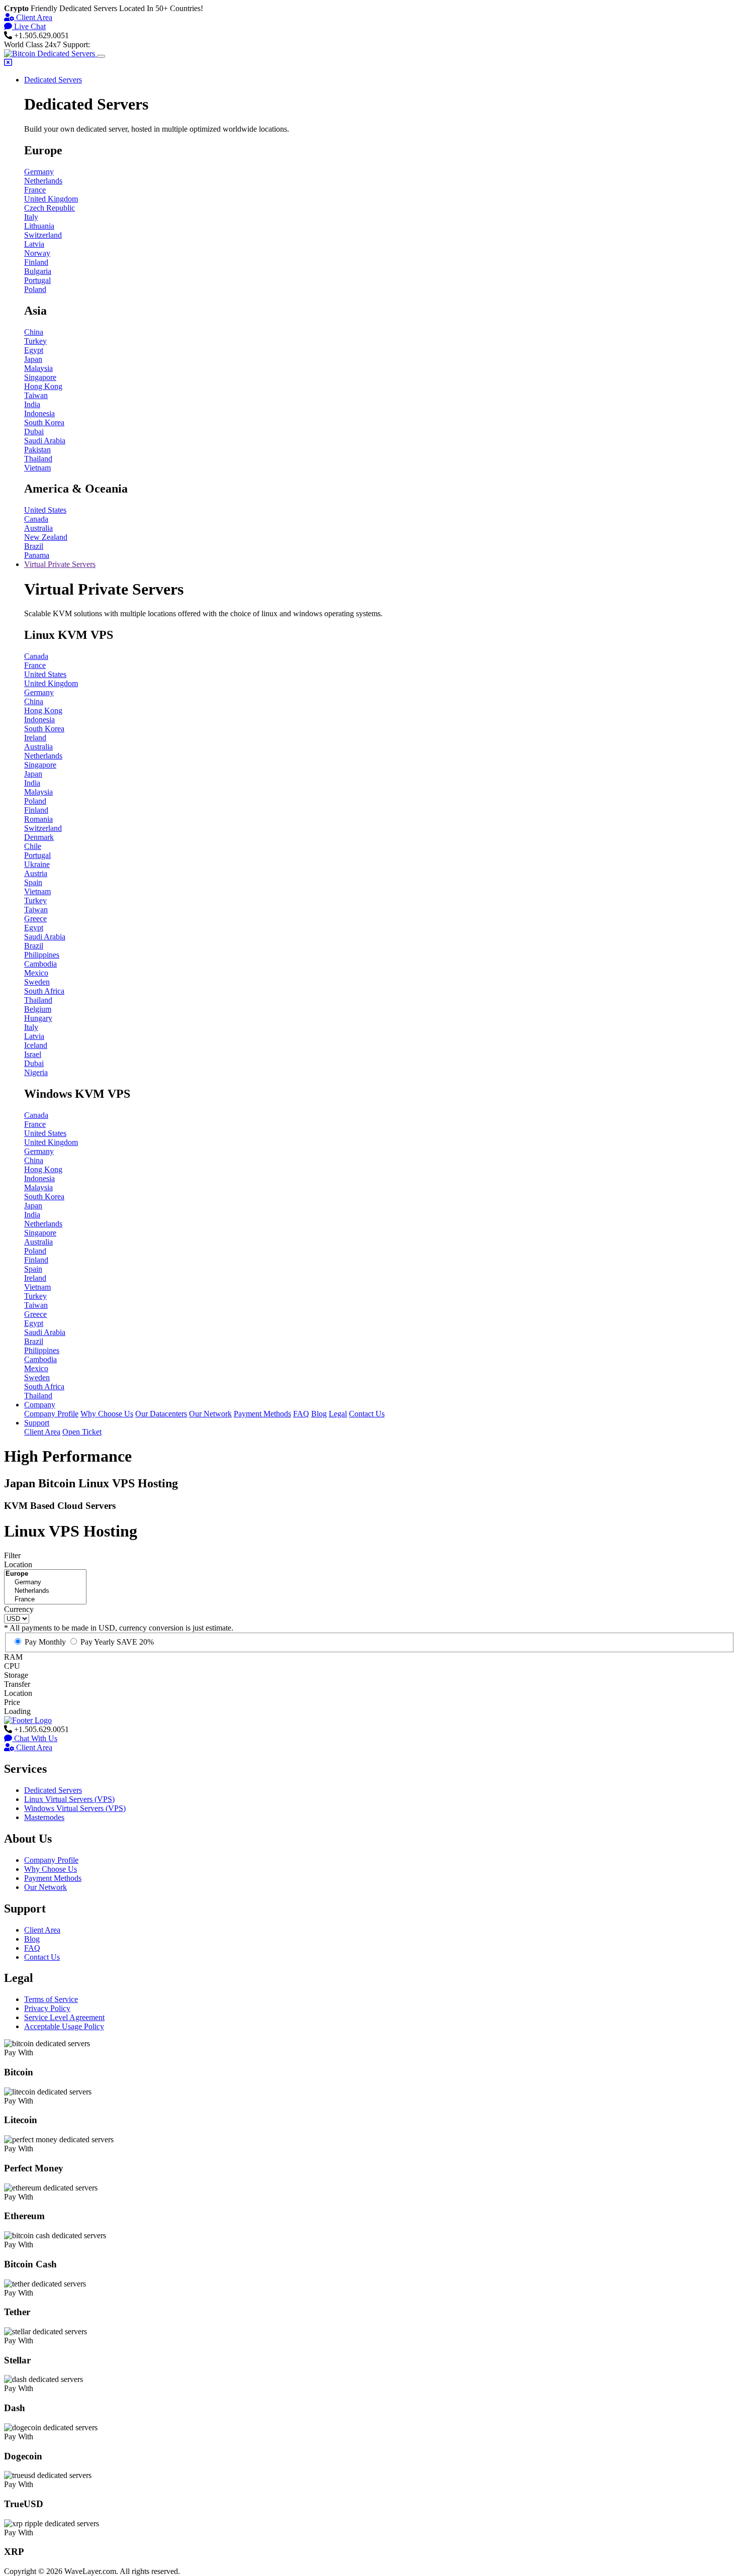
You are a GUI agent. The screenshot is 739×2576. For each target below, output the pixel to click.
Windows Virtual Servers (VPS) (75, 1808)
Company (40, 1405)
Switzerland (43, 235)
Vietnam (37, 468)
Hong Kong (43, 386)
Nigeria (36, 1072)
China (34, 332)
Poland (35, 289)
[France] (45, 1600)
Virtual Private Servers (60, 564)
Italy (31, 217)
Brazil (34, 546)
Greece (35, 919)
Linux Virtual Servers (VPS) (69, 1799)
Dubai (34, 432)
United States (45, 510)
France (35, 190)
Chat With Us (35, 1738)
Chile (33, 846)
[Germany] (45, 1583)
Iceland (36, 1045)
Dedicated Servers (53, 80)
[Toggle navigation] (101, 56)
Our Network (210, 1414)
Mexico (36, 973)
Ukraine (37, 864)
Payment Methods (262, 1414)
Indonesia (39, 413)
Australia (38, 528)
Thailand (38, 459)
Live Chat (29, 26)
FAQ (301, 1414)
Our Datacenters (161, 1414)
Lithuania (39, 226)
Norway (37, 253)
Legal (338, 1414)
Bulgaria (38, 271)
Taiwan (36, 395)
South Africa (44, 991)
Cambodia (40, 964)
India (32, 404)
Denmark (39, 837)
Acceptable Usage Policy (64, 2026)
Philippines (42, 955)
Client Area (33, 17)
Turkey (35, 341)
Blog (319, 1414)
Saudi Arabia (45, 441)
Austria (36, 873)
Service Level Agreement (64, 2017)
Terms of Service (51, 1999)
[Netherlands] (45, 1591)
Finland (36, 262)
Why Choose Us (107, 1414)
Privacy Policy (47, 2008)
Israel (33, 1054)
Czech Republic (50, 208)
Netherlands (43, 181)
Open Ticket (82, 1432)
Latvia (34, 244)
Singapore (40, 377)
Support (37, 1423)
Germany (39, 172)
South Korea (44, 422)
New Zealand (46, 537)
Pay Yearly (117, 1642)
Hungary (38, 1018)
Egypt (34, 350)
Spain (33, 882)
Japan (33, 359)
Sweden (37, 982)
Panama (37, 555)
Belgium (38, 1009)
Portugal (37, 280)
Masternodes (44, 1817)
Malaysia (38, 368)
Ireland (35, 738)
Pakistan (37, 450)
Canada (36, 519)
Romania (38, 819)
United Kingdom (51, 199)
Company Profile (51, 1414)
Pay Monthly (45, 1642)
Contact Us (367, 1414)
